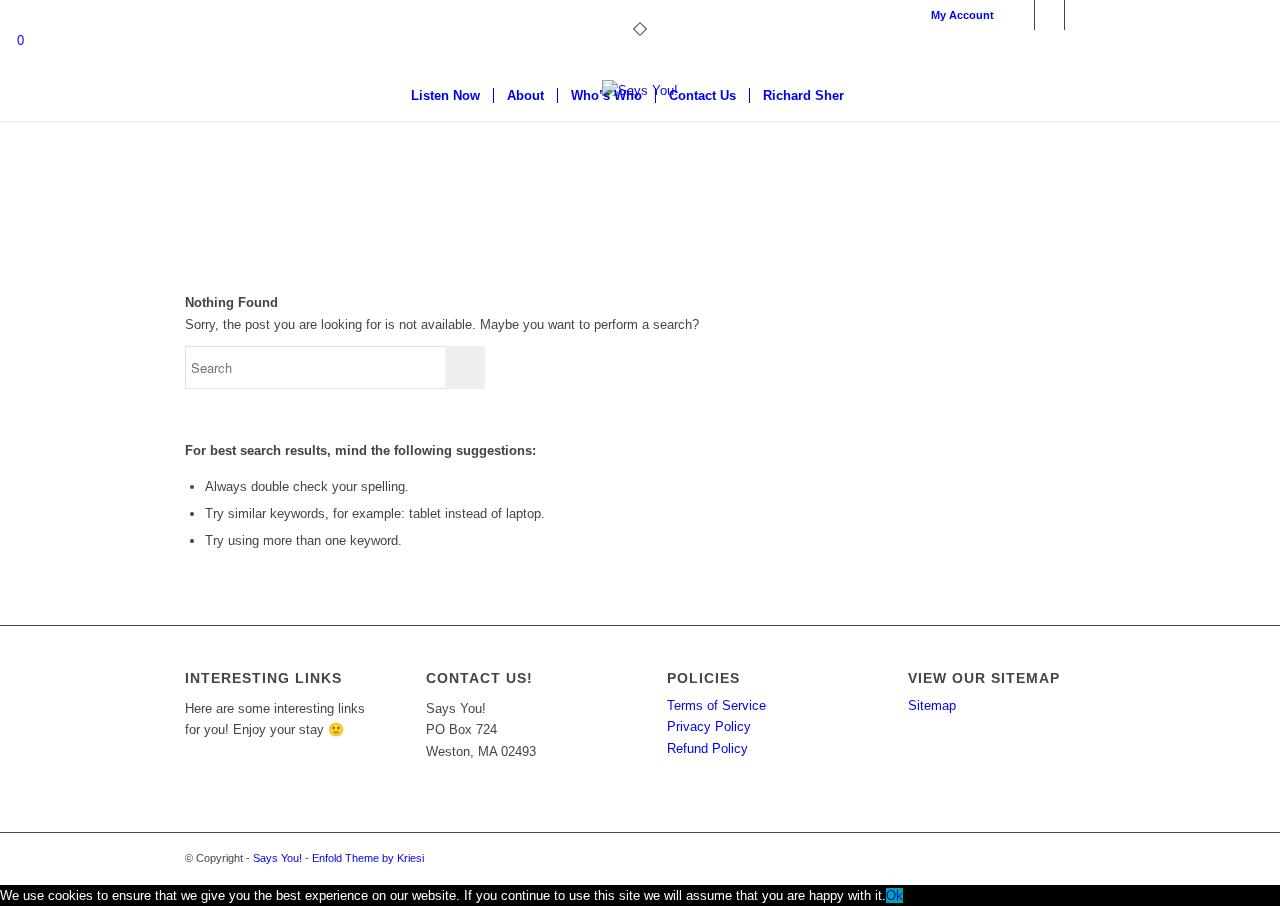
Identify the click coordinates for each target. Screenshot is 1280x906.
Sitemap (932, 705)
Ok (894, 895)
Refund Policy (707, 748)
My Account (962, 15)
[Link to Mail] (1080, 15)
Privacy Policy (709, 726)
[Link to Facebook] (1019, 15)
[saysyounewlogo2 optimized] (640, 155)
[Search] (870, 96)
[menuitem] (957, 15)
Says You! (277, 858)
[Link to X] (1049, 15)
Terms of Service (716, 705)
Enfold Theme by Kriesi (368, 858)
